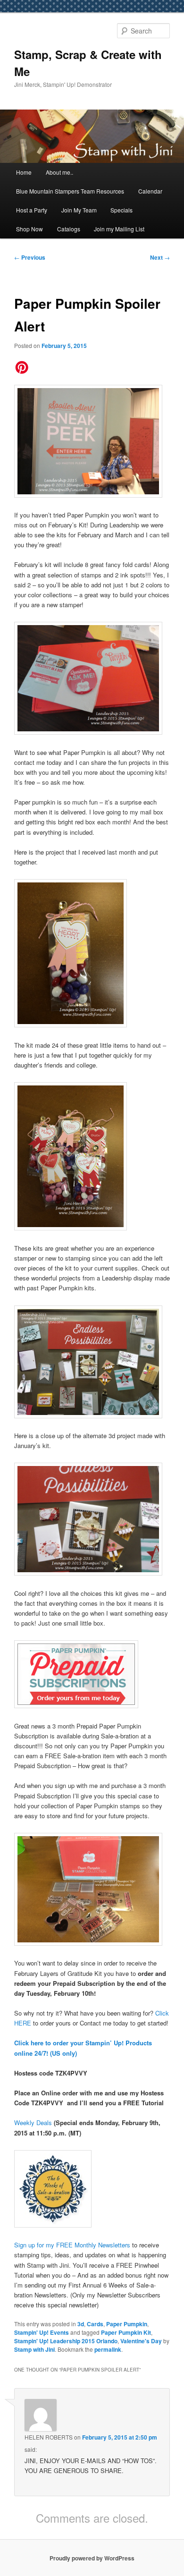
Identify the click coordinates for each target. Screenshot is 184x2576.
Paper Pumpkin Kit (126, 2332)
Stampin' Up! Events (42, 2332)
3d (81, 2324)
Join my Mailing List (119, 229)
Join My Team (79, 210)
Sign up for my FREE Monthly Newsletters (73, 2245)
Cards (95, 2324)
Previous (30, 257)
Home (24, 172)
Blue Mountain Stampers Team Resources (70, 191)
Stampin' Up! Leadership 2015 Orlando (66, 2341)
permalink (108, 2349)
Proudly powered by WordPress (92, 2558)
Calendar (150, 191)
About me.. (59, 172)
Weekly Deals (33, 2123)
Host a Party (32, 210)
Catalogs (69, 229)
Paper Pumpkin (127, 2324)
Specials (121, 210)
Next (160, 257)
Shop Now (29, 229)
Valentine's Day (141, 2341)
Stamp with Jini (34, 2349)
